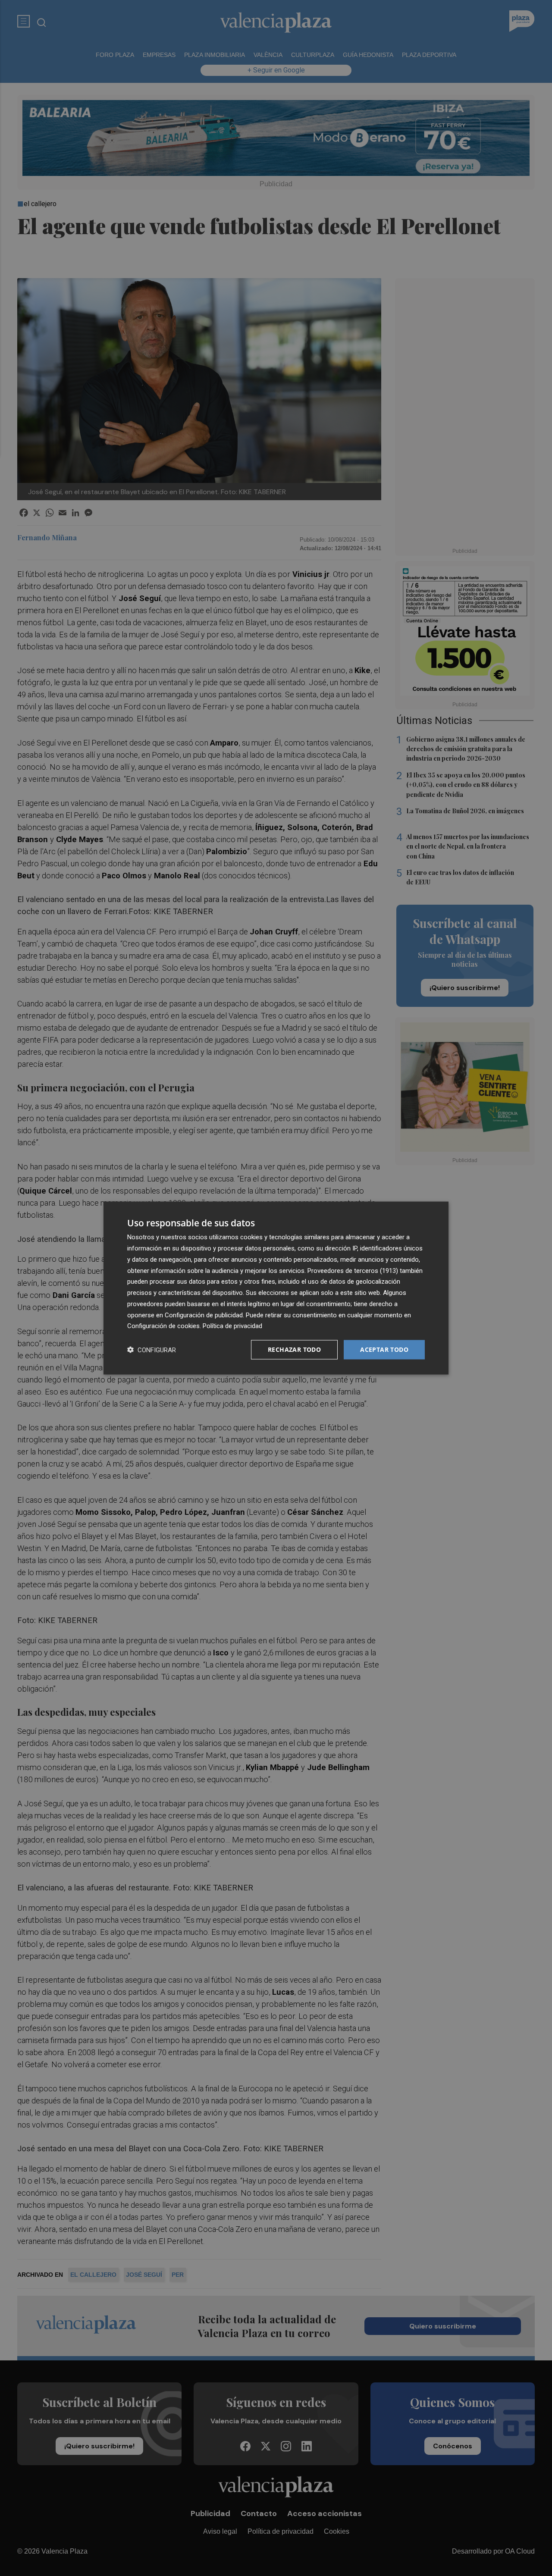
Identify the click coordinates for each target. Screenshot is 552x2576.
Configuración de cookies (163, 1326)
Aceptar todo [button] (384, 1349)
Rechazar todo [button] (294, 1349)
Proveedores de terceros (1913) (353, 1270)
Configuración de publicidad (204, 1315)
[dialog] (276, 1288)
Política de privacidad (232, 1326)
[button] (152, 1350)
